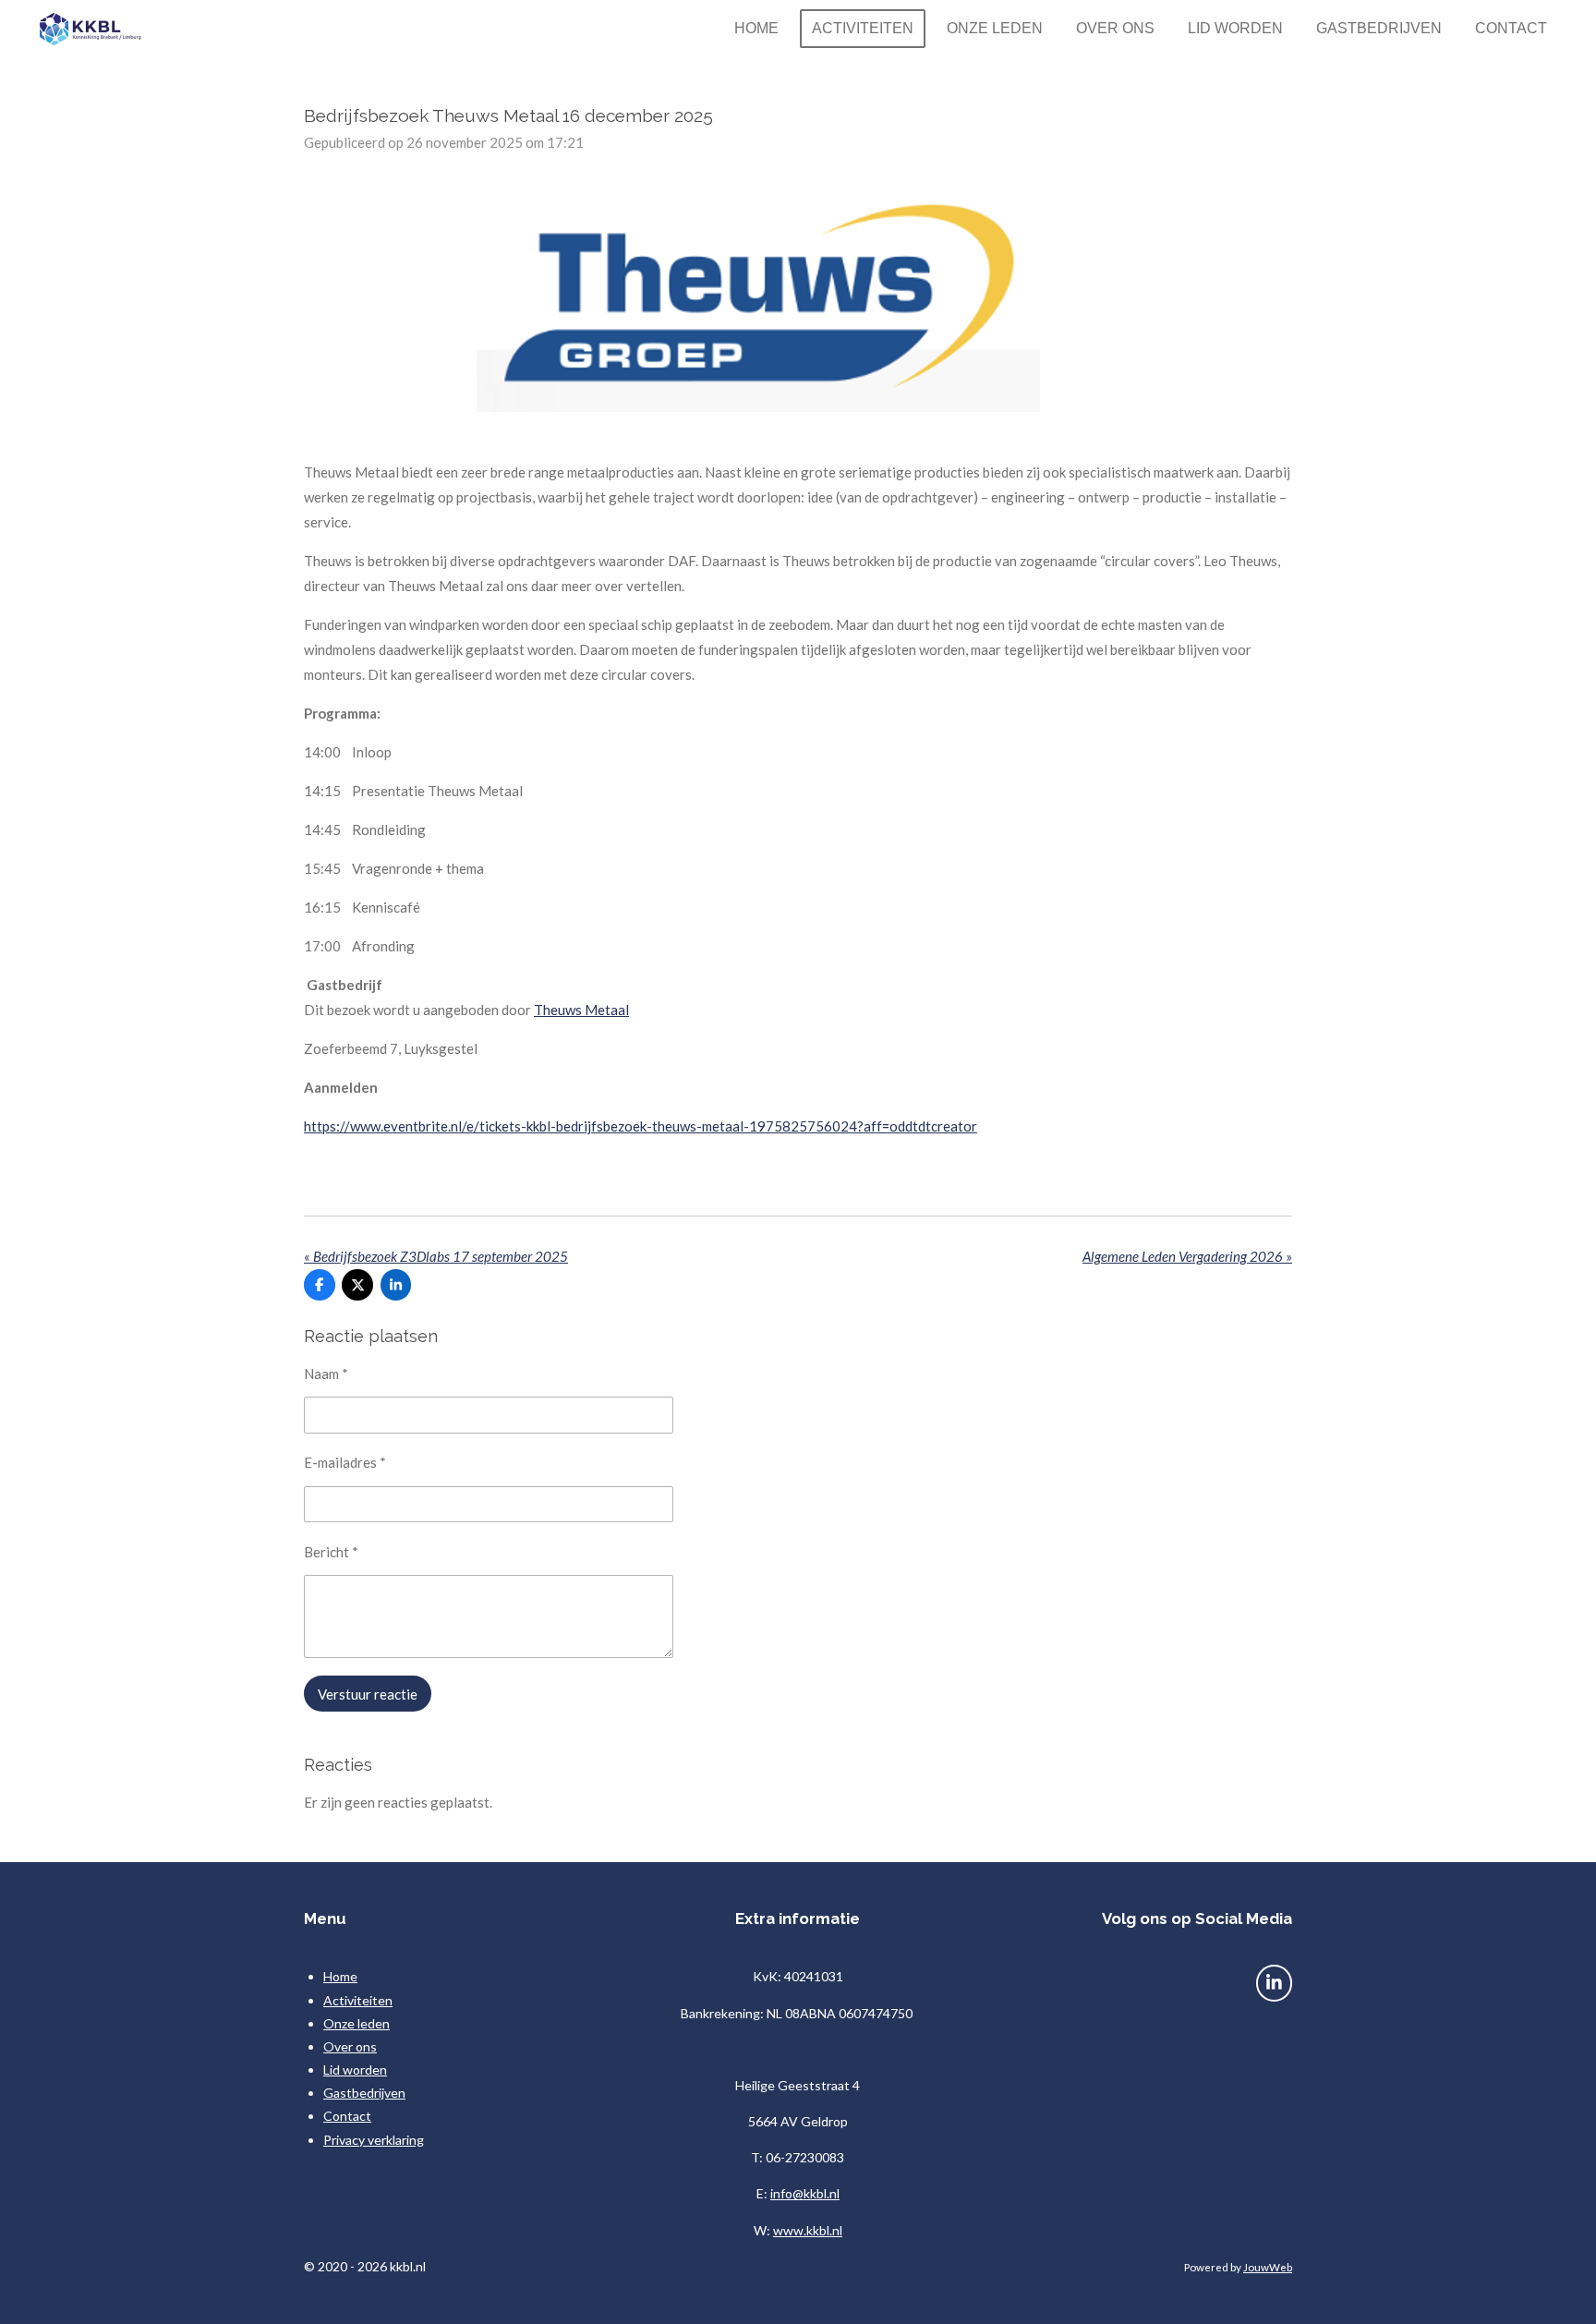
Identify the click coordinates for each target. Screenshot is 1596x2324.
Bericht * (331, 1552)
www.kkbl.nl (808, 2230)
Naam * (326, 1374)
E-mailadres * (345, 1462)
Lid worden (355, 2070)
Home (340, 1976)
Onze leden (357, 2023)
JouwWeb (1268, 2267)
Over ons (350, 2046)
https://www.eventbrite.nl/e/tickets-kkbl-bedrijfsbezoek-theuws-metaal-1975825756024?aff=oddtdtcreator (641, 1126)
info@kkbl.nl (805, 2193)
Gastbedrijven (364, 2093)
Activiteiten (358, 2000)
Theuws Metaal (581, 1010)
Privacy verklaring (374, 2140)
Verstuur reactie (368, 1694)
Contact (347, 2116)
